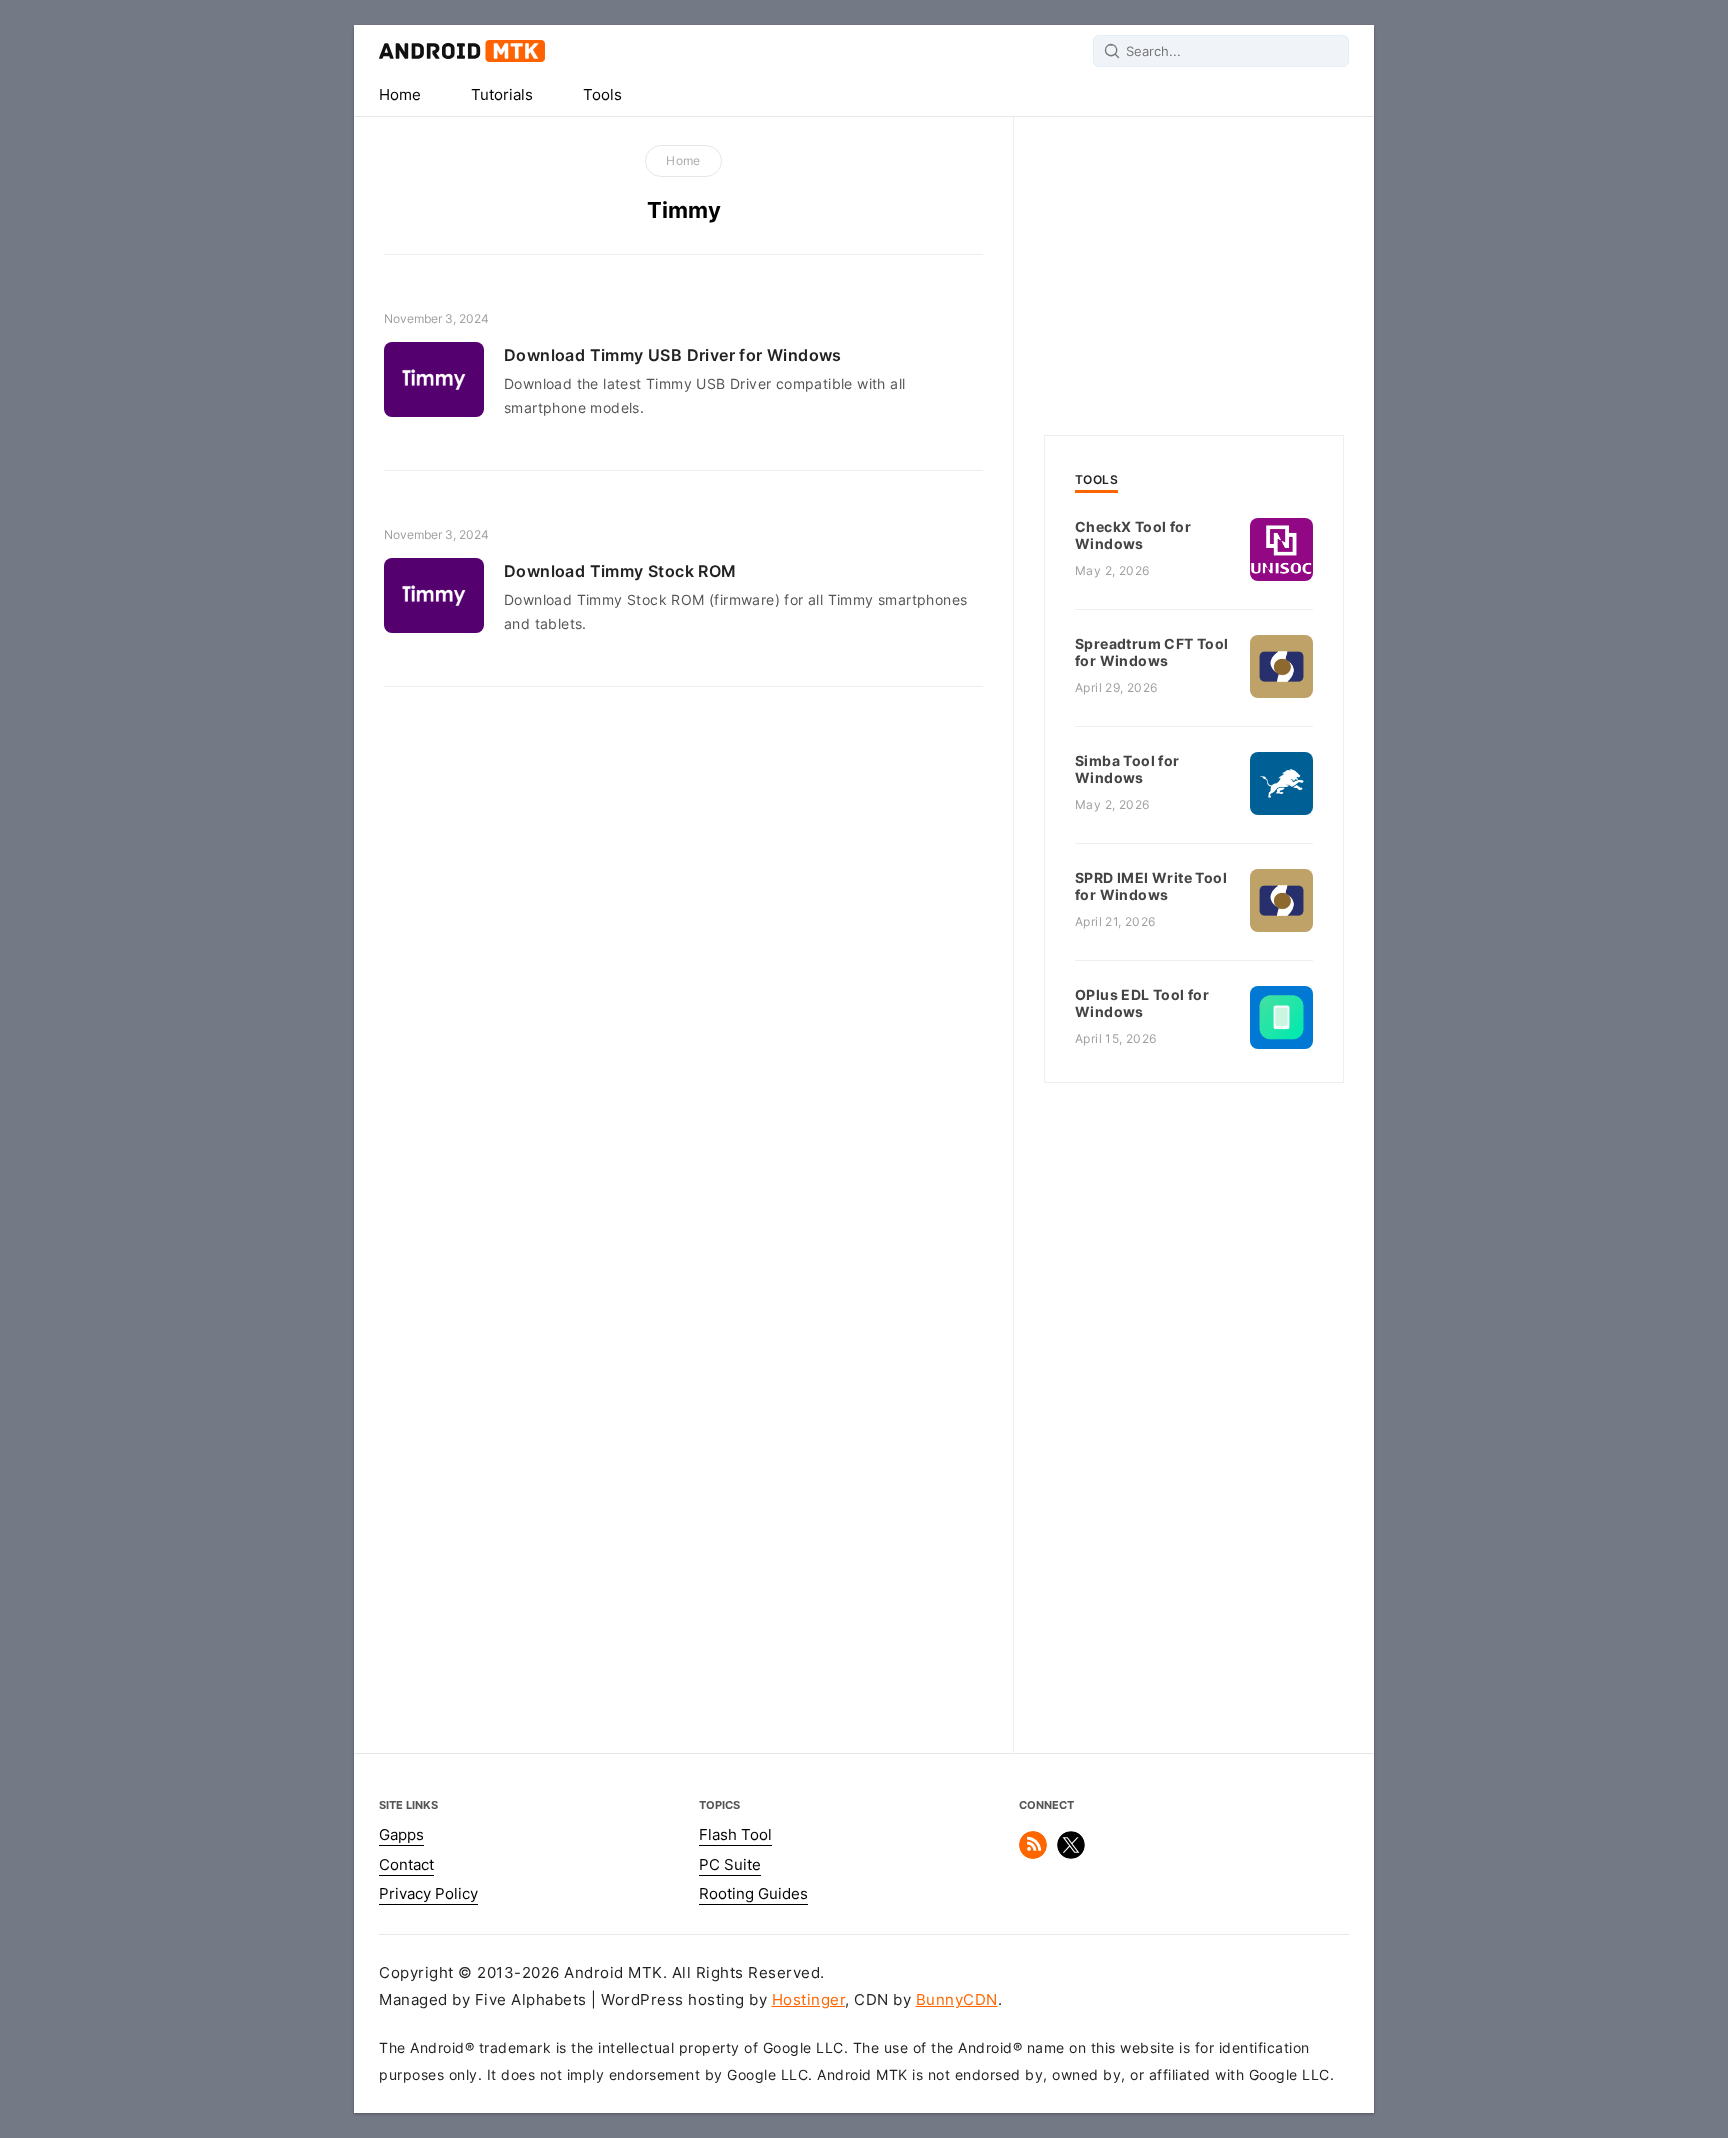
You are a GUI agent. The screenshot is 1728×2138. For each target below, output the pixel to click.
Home (400, 95)
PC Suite (730, 1865)
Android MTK (462, 51)
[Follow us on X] (1071, 1854)
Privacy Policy (428, 1894)
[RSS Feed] (1033, 1854)
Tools (602, 95)
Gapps (401, 1835)
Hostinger (809, 2000)
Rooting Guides (753, 1894)
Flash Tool (735, 1835)
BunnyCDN (957, 2000)
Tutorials (502, 95)
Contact (406, 1865)
